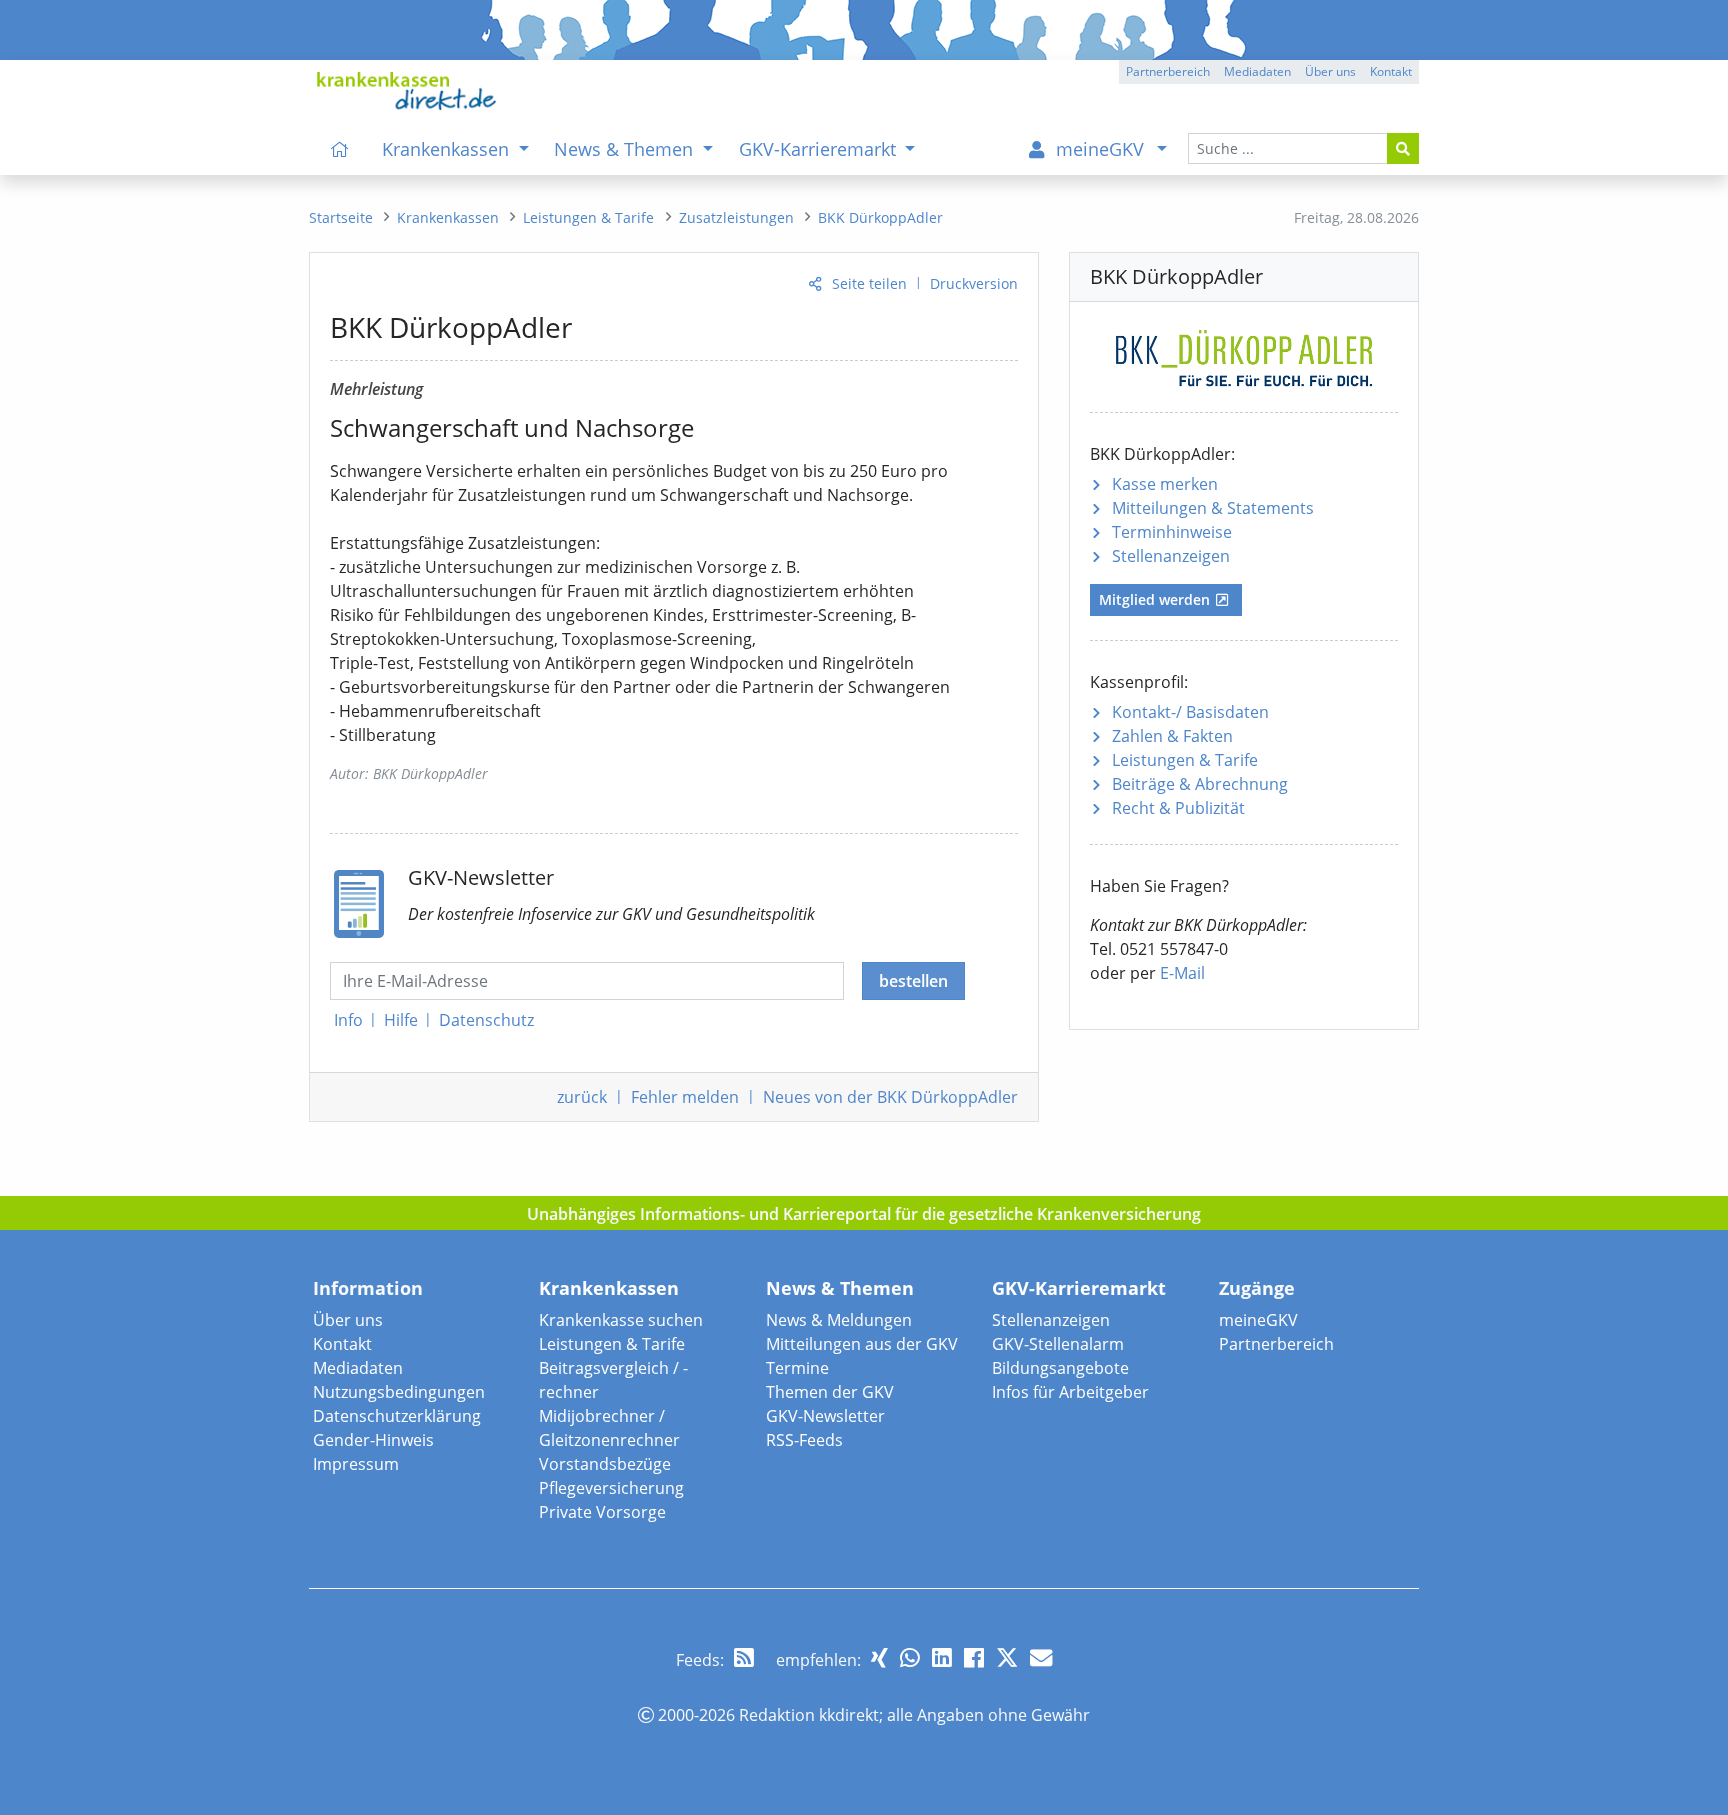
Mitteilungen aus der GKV (862, 1344)
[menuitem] (340, 149)
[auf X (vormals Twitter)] (1007, 1657)
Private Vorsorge (602, 1512)
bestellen (913, 981)
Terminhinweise (1172, 532)
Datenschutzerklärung (397, 1416)
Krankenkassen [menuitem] (448, 149)
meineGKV (1258, 1320)
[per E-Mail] (1041, 1657)
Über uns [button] (1330, 71)
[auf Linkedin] (942, 1657)
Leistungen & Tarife (1185, 760)
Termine (797, 1368)
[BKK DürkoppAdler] (1244, 355)
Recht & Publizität (1178, 808)
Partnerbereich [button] (1168, 71)
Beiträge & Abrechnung (1200, 784)
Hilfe (401, 1020)
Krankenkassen (609, 1288)
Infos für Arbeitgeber (1070, 1392)
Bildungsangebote (1060, 1368)
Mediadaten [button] (1257, 71)
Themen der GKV (830, 1392)
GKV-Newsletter (825, 1416)
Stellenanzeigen (1171, 556)
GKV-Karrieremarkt (1079, 1288)
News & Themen (840, 1288)
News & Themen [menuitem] (626, 149)
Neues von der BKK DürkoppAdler (890, 1097)
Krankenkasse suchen (621, 1320)
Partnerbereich (1276, 1344)
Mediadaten (358, 1368)
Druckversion (974, 283)
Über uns (348, 1320)
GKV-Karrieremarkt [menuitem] (820, 149)
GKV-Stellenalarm (1058, 1344)
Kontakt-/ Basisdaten (1190, 712)
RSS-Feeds (804, 1440)
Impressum (356, 1464)
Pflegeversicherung (611, 1488)
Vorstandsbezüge (605, 1464)
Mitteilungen (1213, 508)
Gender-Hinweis (373, 1440)
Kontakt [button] (1391, 71)
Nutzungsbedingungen (399, 1392)
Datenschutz (486, 1020)
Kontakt (342, 1344)
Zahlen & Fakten (1172, 736)
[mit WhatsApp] (910, 1657)
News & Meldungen (839, 1320)
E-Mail (1182, 973)
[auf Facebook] (974, 1657)
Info (348, 1020)
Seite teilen (869, 283)
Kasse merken (1165, 484)
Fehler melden (685, 1097)
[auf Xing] (879, 1657)
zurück (582, 1097)
